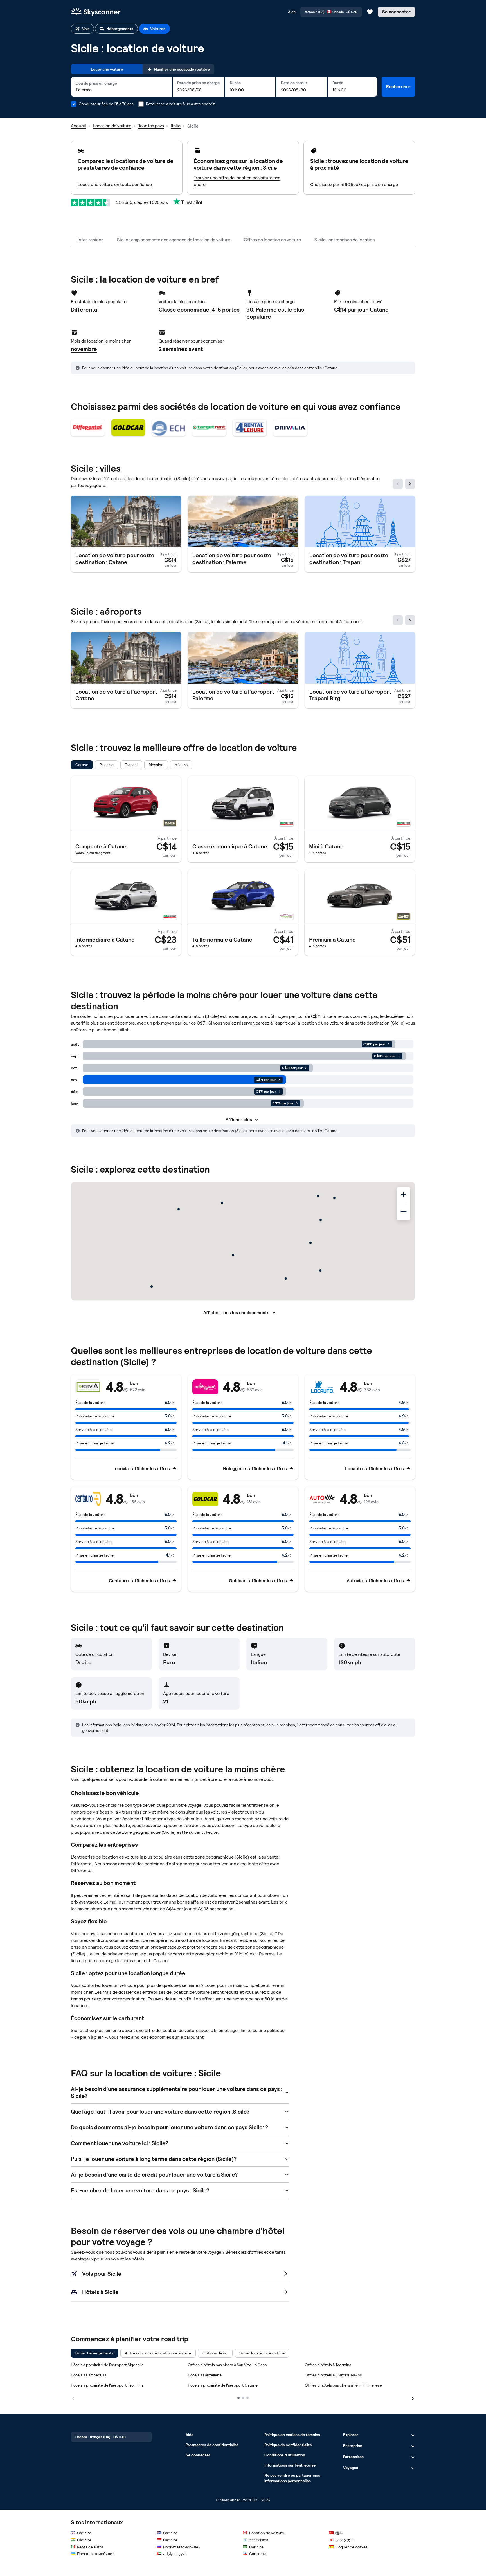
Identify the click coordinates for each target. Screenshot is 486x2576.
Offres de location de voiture (272, 240)
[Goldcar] (128, 428)
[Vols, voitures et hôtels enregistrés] (370, 12)
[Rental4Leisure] (250, 428)
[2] (243, 2398)
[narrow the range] (404, 1212)
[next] (410, 484)
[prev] (398, 484)
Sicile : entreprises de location (345, 240)
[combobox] (121, 90)
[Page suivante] (413, 2398)
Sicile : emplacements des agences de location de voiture (174, 240)
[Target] (209, 428)
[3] (247, 2398)
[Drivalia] (290, 428)
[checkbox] (82, 765)
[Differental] (88, 428)
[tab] (82, 29)
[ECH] (169, 428)
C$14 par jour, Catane (361, 310)
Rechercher (398, 87)
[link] (126, 534)
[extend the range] (404, 1195)
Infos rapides (91, 240)
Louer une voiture (107, 69)
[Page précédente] (73, 2398)
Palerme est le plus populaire (275, 313)
